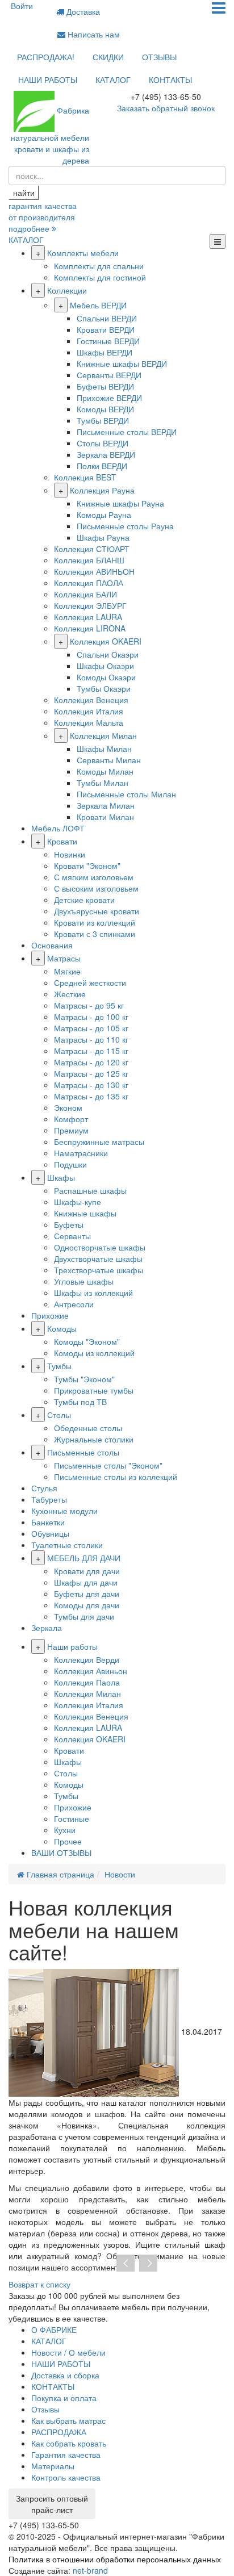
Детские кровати (84, 900)
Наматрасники (81, 1153)
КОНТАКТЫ (170, 80)
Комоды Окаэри (106, 677)
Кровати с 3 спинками (95, 934)
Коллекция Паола (87, 1682)
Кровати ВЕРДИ (106, 329)
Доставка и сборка (65, 2375)
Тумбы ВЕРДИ (103, 420)
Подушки (70, 1164)
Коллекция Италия (89, 711)
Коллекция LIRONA (90, 628)
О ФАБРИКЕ (54, 2330)
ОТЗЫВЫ (159, 57)
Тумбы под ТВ (80, 1402)
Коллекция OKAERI (106, 641)
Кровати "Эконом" (87, 865)
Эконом (68, 1107)
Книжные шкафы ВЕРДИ (122, 363)
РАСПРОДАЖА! (46, 57)
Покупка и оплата (64, 2398)
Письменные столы (83, 1452)
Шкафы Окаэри (105, 666)
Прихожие (50, 1315)
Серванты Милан (109, 760)
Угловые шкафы (84, 1281)
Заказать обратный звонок (166, 108)
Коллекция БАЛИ (85, 594)
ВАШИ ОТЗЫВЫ (61, 1852)
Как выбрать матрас (68, 2420)
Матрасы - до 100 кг (91, 1017)
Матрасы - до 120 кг (91, 1062)
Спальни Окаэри (108, 654)
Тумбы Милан (103, 783)
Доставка (82, 11)
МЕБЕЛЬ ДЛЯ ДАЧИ (84, 1558)
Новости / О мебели (68, 2352)
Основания (52, 945)
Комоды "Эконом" (87, 1341)
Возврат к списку (39, 2284)
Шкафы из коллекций (93, 1293)
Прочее (68, 1841)
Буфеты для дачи (87, 1594)
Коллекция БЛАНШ (89, 560)
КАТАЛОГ (113, 80)
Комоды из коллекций (94, 1353)
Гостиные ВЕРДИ (108, 341)
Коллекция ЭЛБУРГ (90, 605)
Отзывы (45, 2409)
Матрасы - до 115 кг (91, 1051)
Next (148, 2264)
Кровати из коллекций (95, 922)
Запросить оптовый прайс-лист (52, 2504)
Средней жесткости (90, 982)
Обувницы (50, 1533)
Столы (59, 1415)
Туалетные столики (67, 1545)
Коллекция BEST (85, 477)
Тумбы (59, 1366)
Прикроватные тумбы (94, 1390)
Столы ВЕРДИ (103, 443)
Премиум (71, 1130)
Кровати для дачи (87, 1571)
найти (24, 193)
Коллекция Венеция (91, 700)
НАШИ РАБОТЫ (48, 80)
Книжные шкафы (85, 1213)
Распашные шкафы (90, 1190)
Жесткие (70, 994)
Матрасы (64, 958)
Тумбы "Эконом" (84, 1379)
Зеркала (47, 1628)
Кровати (62, 841)
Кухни (65, 1830)
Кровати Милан (105, 817)
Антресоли (74, 1304)
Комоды (62, 1328)
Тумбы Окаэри (104, 688)
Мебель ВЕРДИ (98, 305)
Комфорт (71, 1119)
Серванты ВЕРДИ (109, 375)
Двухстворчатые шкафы (98, 1258)
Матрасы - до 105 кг (91, 1028)
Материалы (53, 2466)
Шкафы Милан (104, 748)
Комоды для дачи (87, 1605)
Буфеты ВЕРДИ (105, 386)
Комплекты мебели (83, 253)
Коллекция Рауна (102, 490)
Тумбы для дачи (84, 1616)
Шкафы (61, 1177)
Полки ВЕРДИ (102, 466)
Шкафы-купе (78, 1202)
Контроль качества (66, 2477)
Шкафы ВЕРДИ (105, 352)
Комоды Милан (105, 771)
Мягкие (67, 971)
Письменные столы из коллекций (116, 1477)
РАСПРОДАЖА (59, 2432)
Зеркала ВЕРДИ (106, 454)
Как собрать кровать (69, 2443)
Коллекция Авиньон (91, 1671)
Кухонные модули (64, 1511)
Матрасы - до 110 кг (91, 1039)
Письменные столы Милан (126, 794)
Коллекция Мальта (89, 722)
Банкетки (48, 1522)
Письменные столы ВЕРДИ (127, 432)
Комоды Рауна (104, 515)
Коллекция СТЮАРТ (92, 549)
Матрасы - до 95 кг (89, 1005)
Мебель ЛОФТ (58, 828)
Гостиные (72, 1818)
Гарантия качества (66, 2454)
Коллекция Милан (103, 735)
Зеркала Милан (106, 805)
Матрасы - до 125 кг (91, 1073)
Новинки (70, 854)
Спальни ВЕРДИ (107, 318)
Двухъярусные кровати (97, 911)
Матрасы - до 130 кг (91, 1085)
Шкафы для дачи (86, 1582)
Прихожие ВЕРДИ (109, 398)
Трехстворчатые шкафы (99, 1270)
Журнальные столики (94, 1439)
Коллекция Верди (87, 1659)
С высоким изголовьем (96, 888)
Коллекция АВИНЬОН (94, 571)
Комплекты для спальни (99, 266)
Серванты (72, 1236)
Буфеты (69, 1224)
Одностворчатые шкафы (100, 1247)
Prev (126, 2264)
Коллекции (67, 290)
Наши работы (72, 1646)
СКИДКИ (108, 57)
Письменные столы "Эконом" (108, 1465)
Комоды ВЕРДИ (105, 409)
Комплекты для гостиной (100, 277)
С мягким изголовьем (94, 877)
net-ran (90, 2570)
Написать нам (93, 34)
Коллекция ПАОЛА (89, 583)
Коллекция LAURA (88, 617)
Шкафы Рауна (103, 537)
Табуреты (49, 1499)
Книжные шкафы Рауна (120, 503)
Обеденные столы (88, 1428)
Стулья (44, 1488)
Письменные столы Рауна (125, 526)
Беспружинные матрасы (99, 1141)
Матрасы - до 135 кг (91, 1096)
